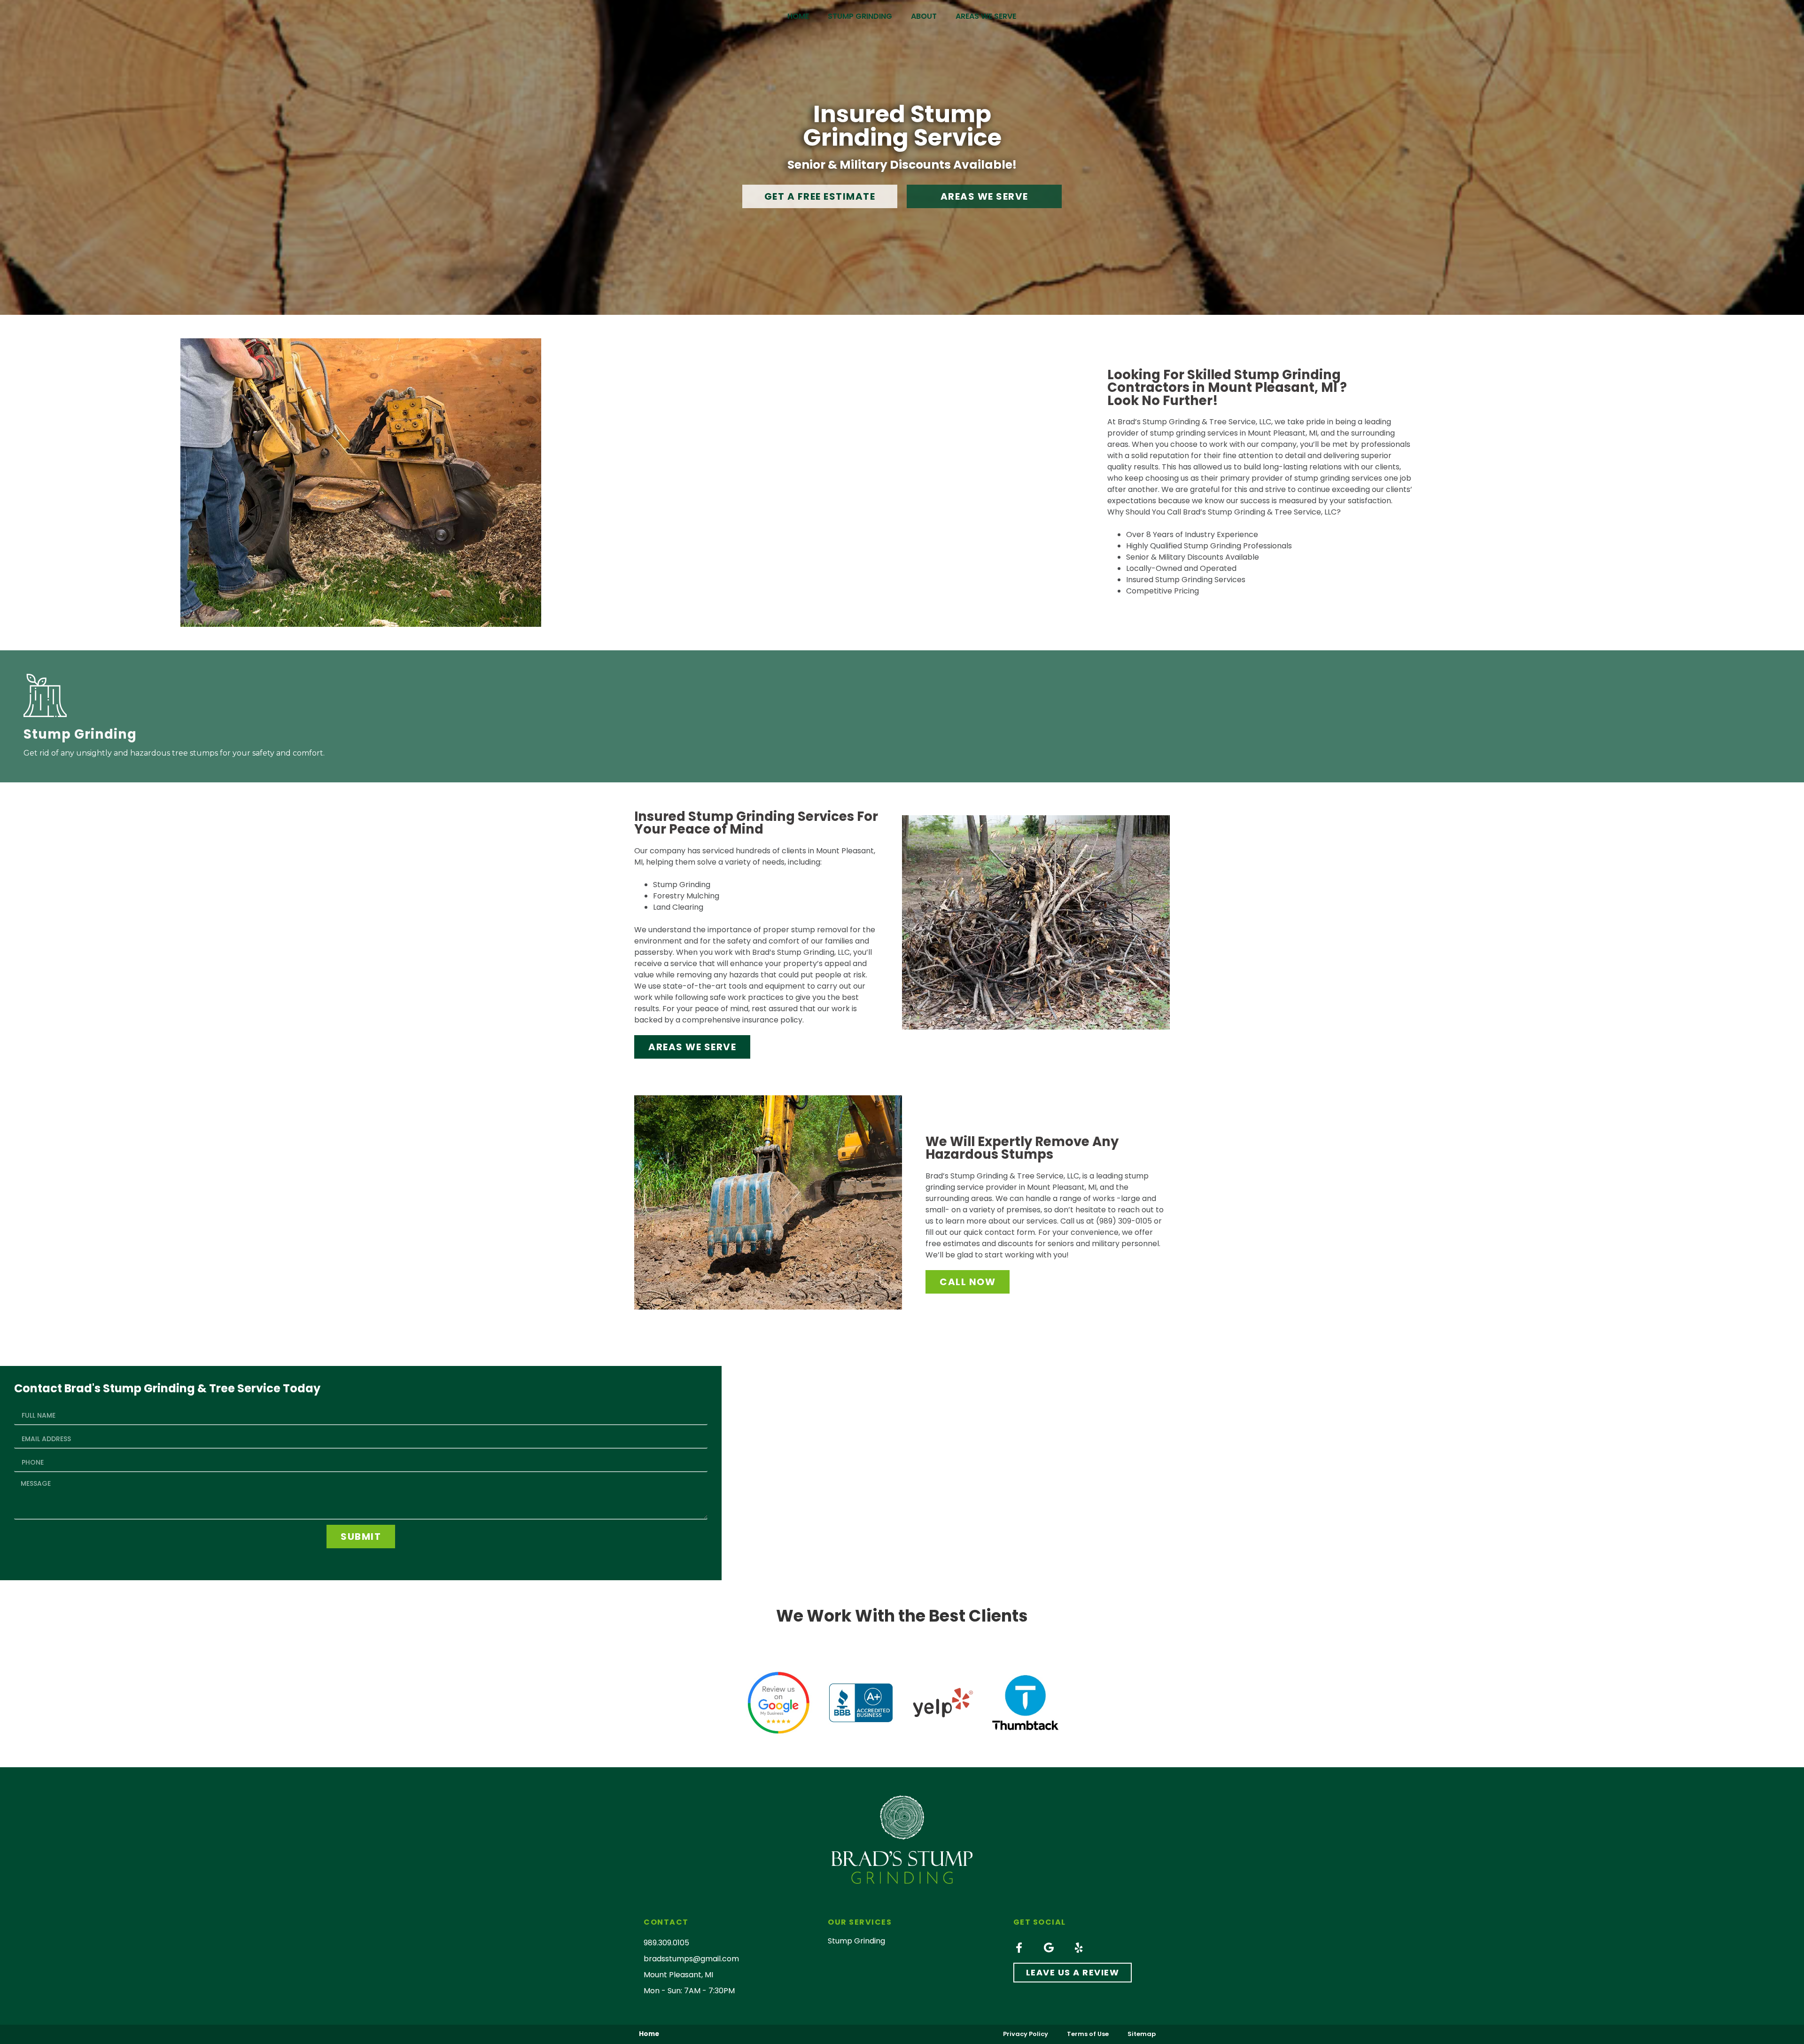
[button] (820, 196)
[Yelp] (1079, 1948)
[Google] (1049, 1948)
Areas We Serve (986, 16)
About (924, 16)
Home (798, 16)
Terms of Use (1088, 2034)
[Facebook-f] (1019, 1948)
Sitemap (1142, 2034)
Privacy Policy (1026, 2034)
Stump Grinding (860, 16)
